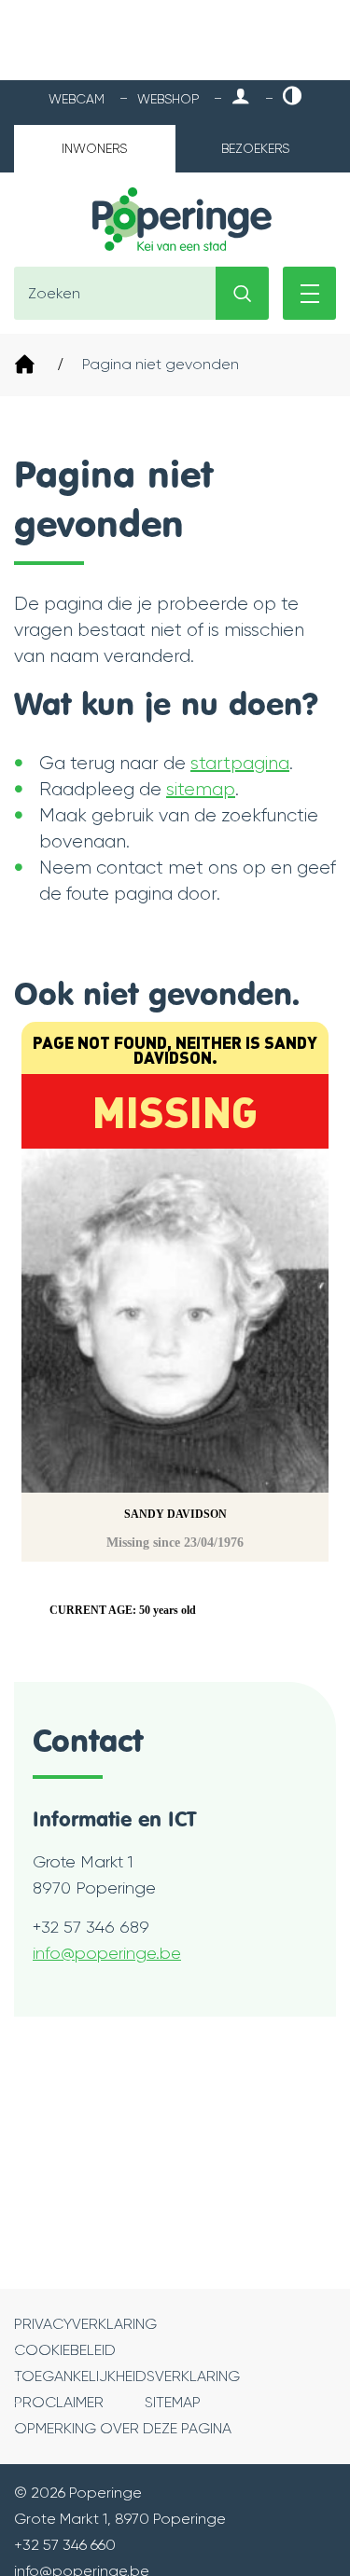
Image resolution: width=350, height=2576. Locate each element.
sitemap (201, 789)
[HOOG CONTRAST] (292, 97)
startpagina (240, 763)
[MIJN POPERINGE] (241, 97)
